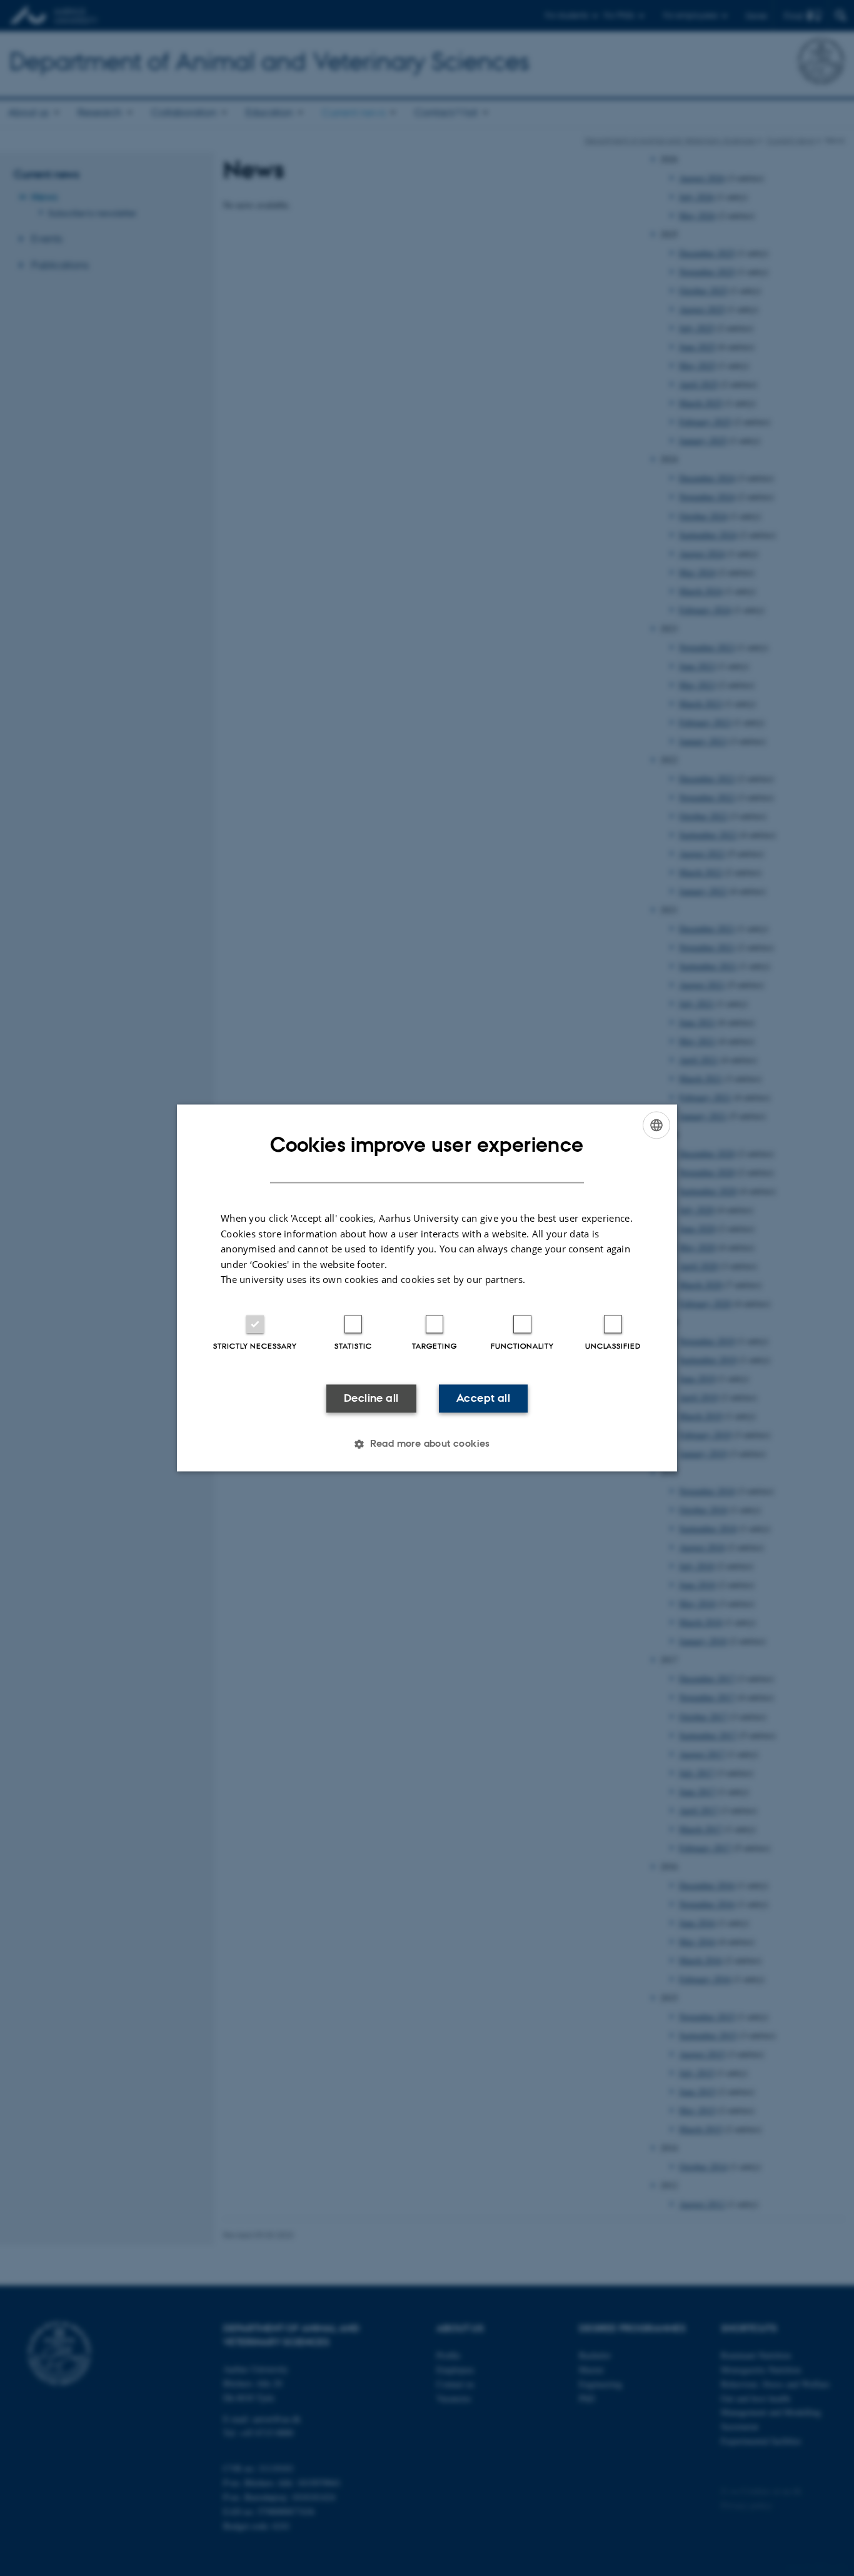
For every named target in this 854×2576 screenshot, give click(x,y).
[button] (427, 1444)
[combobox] (656, 1125)
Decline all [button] (371, 1398)
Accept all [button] (483, 1398)
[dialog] (427, 1288)
